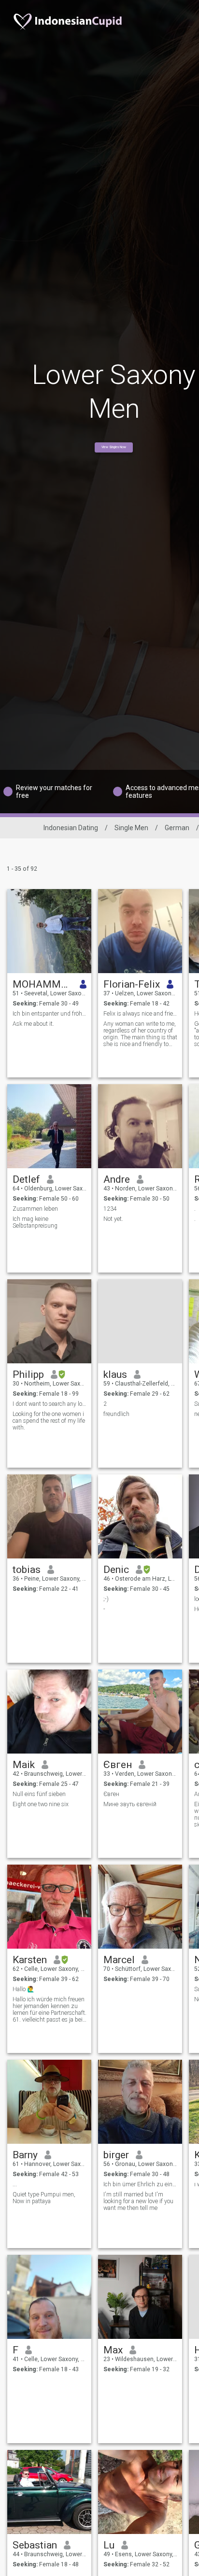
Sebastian (35, 2545)
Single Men (131, 828)
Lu (109, 2545)
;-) (106, 1599)
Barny (25, 2155)
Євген (118, 1765)
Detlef (26, 1179)
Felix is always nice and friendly (140, 1014)
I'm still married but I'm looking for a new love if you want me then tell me (138, 2201)
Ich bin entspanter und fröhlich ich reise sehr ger (50, 1014)
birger (116, 2155)
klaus (115, 1374)
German (177, 828)
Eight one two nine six (41, 1804)
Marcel (119, 1960)
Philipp (28, 1374)
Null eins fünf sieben (39, 1794)
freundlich (116, 1414)
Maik (24, 1765)
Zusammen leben (35, 1209)
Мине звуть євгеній (130, 1804)
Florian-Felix (132, 984)
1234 (110, 1209)
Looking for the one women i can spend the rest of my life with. (49, 1421)
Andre (117, 1179)
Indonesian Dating (71, 828)
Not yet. (113, 1219)
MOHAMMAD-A (43, 984)
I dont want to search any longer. (50, 1404)
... (15, 2184)
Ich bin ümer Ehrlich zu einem (140, 2184)
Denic (116, 1570)
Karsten (30, 1960)
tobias (27, 1570)
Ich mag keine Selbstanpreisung (35, 1222)
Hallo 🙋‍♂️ (23, 1989)
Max (113, 2350)
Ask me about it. (33, 1024)
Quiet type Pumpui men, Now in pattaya (44, 2198)
